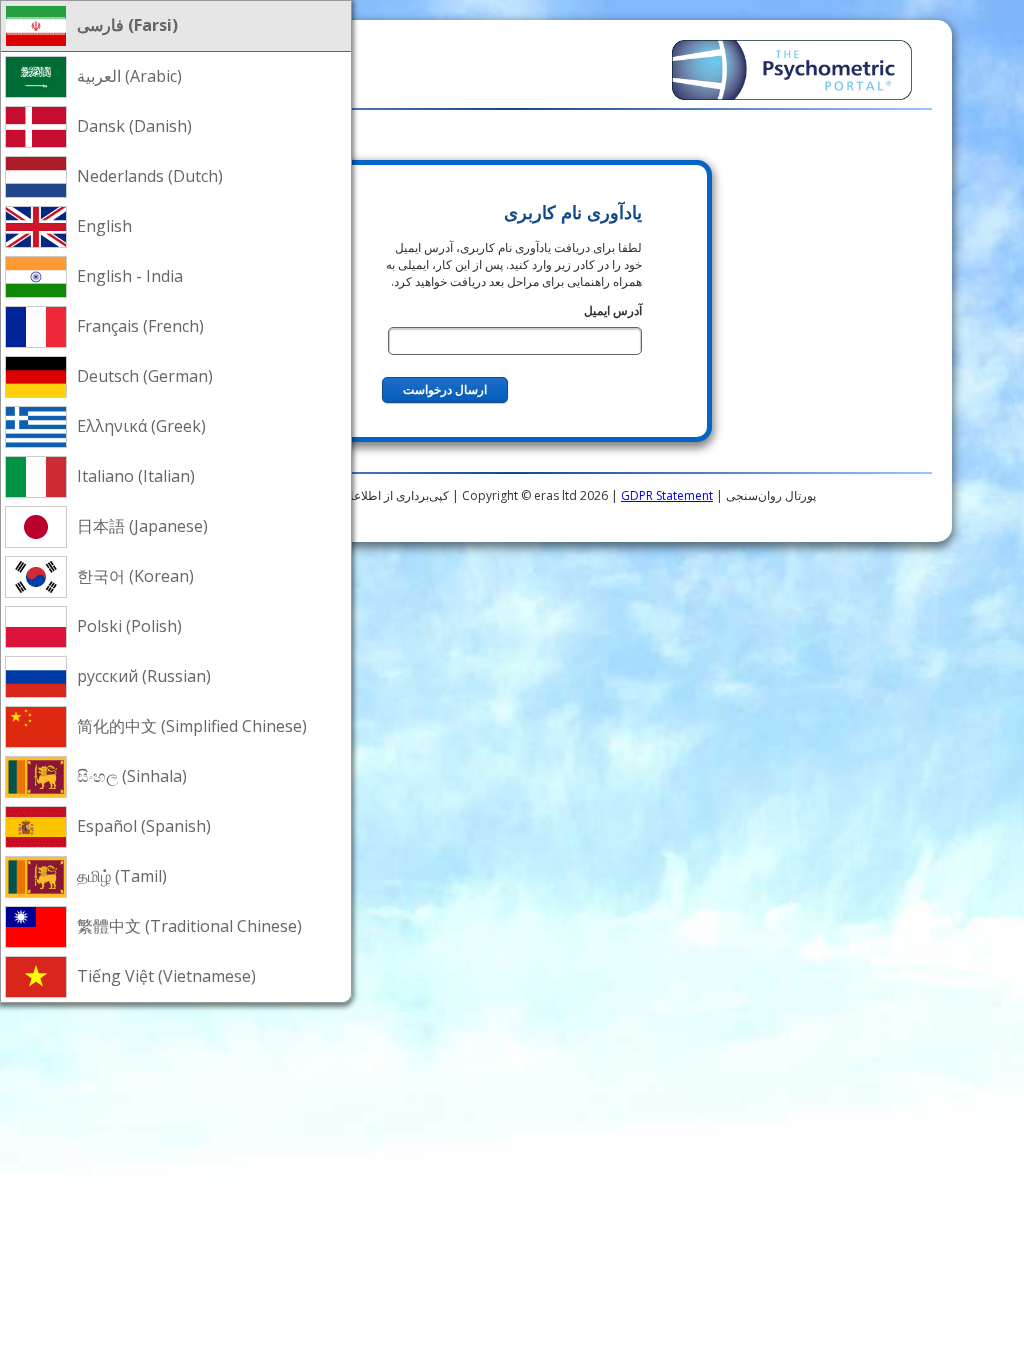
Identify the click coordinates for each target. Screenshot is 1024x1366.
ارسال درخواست (445, 390)
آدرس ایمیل (613, 310)
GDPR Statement (667, 495)
